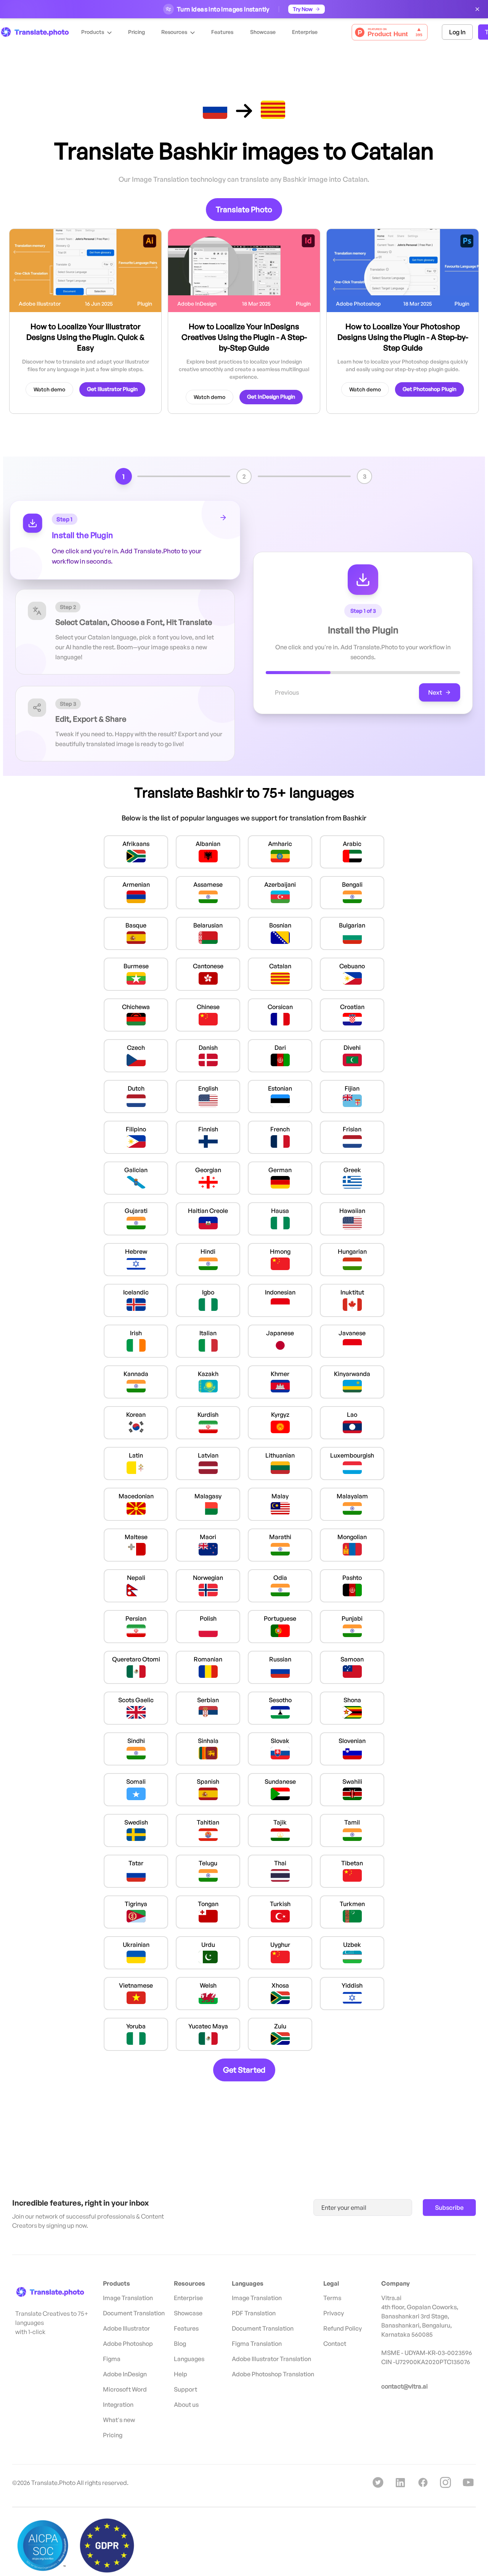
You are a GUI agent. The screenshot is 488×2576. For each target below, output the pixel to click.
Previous (287, 692)
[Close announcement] (477, 9)
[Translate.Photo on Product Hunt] (390, 32)
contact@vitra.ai (405, 2386)
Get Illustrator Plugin (112, 389)
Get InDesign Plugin (271, 396)
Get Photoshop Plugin (429, 389)
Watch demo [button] (49, 389)
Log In (457, 32)
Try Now (303, 9)
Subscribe (449, 2208)
